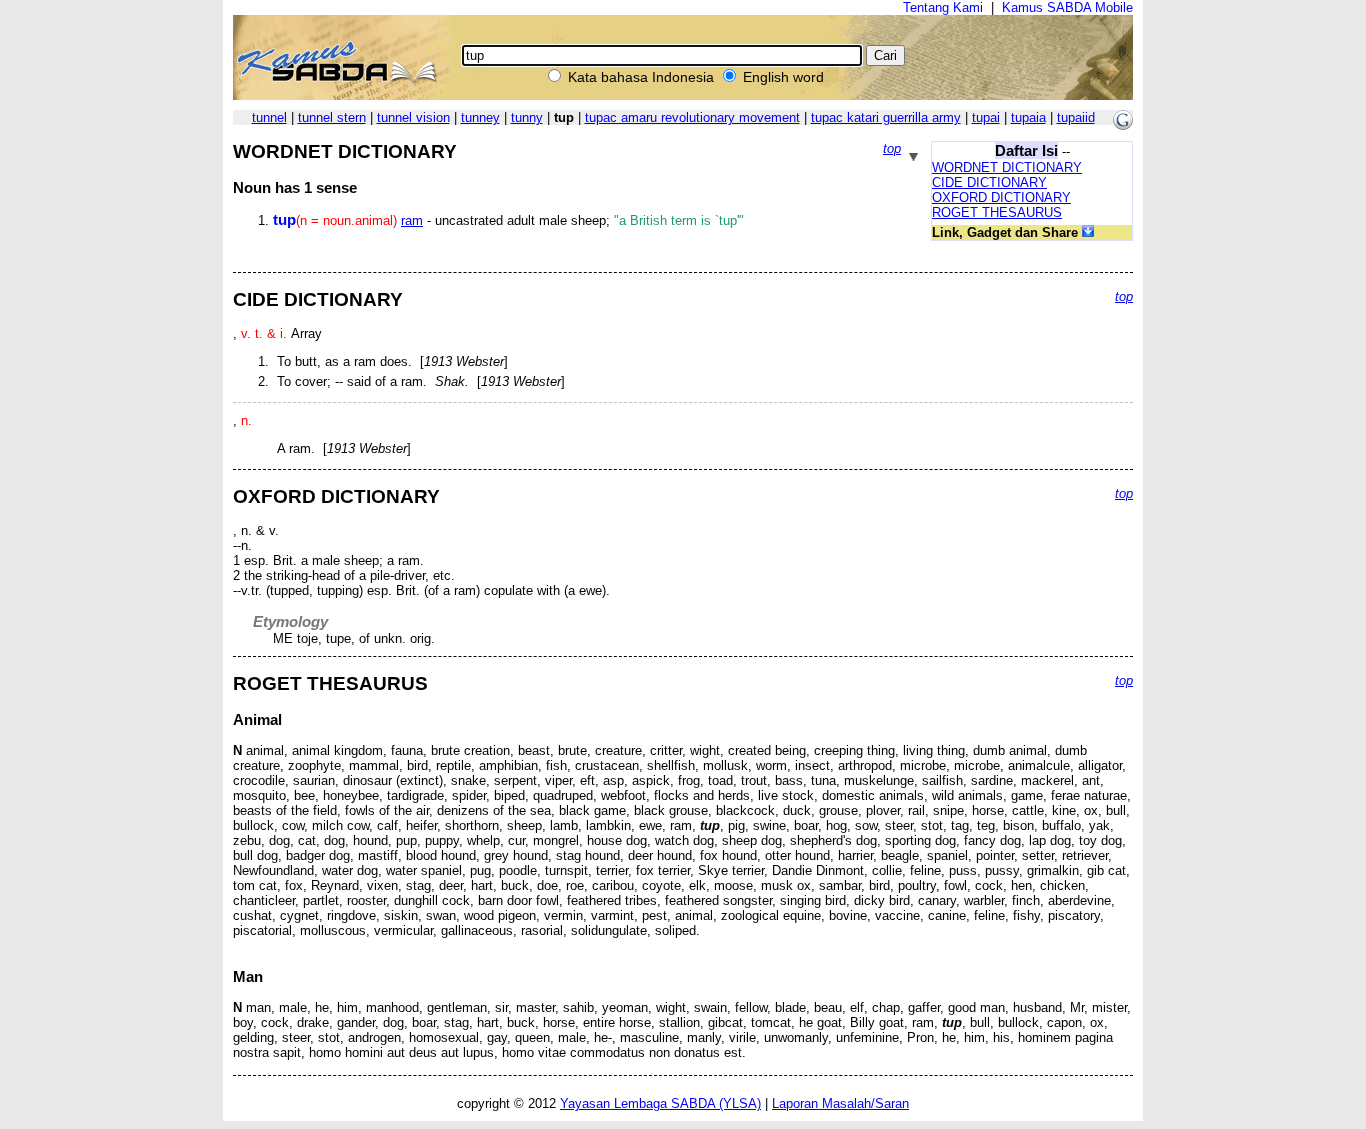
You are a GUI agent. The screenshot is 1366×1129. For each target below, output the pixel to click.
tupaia (1028, 117)
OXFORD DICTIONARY (1001, 197)
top (892, 148)
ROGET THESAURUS (997, 212)
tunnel (269, 117)
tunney (480, 117)
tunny (527, 117)
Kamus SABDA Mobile (1067, 7)
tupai (986, 117)
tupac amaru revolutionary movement (692, 117)
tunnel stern (332, 117)
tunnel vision (413, 117)
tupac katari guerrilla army (886, 117)
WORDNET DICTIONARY (1007, 167)
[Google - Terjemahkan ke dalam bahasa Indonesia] (1123, 125)
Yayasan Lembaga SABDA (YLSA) (660, 1103)
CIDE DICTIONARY (989, 182)
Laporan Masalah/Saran (840, 1103)
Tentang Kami (943, 7)
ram (412, 220)
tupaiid (1076, 117)
